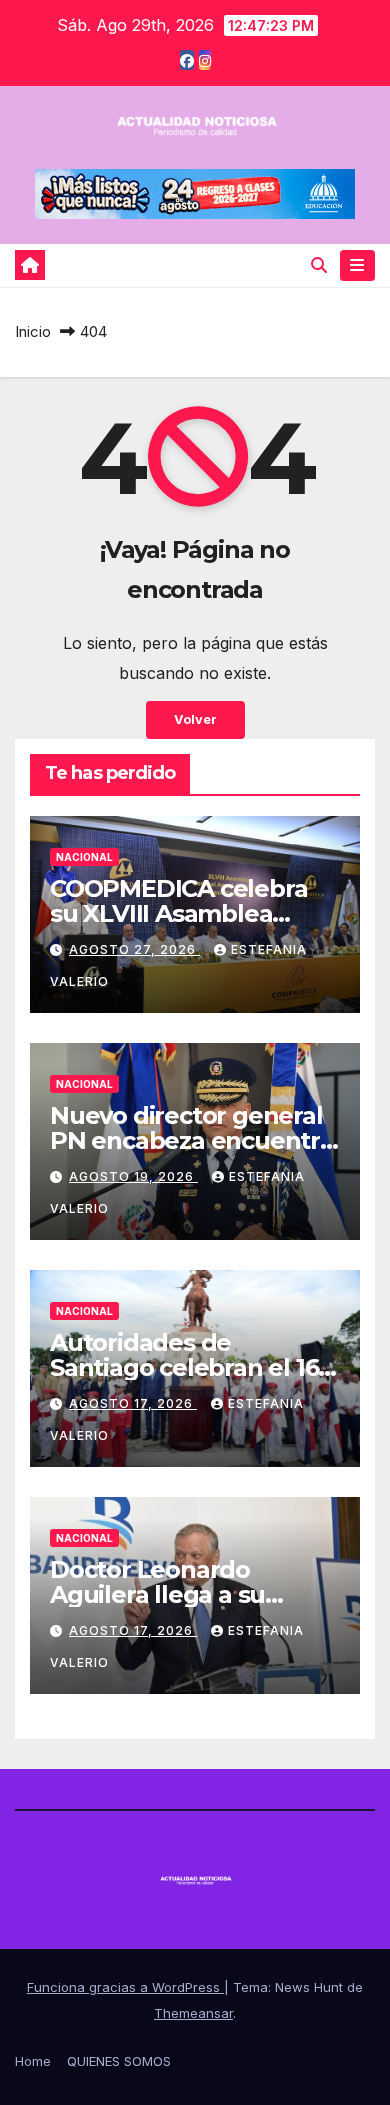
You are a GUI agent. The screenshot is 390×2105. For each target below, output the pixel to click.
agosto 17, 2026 (133, 1403)
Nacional (84, 857)
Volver (195, 719)
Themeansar (193, 2013)
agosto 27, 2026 (134, 949)
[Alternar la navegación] (357, 265)
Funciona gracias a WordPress (125, 1987)
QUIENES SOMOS (119, 2061)
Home (33, 2061)
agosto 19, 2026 (133, 1176)
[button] (319, 265)
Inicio (33, 331)
